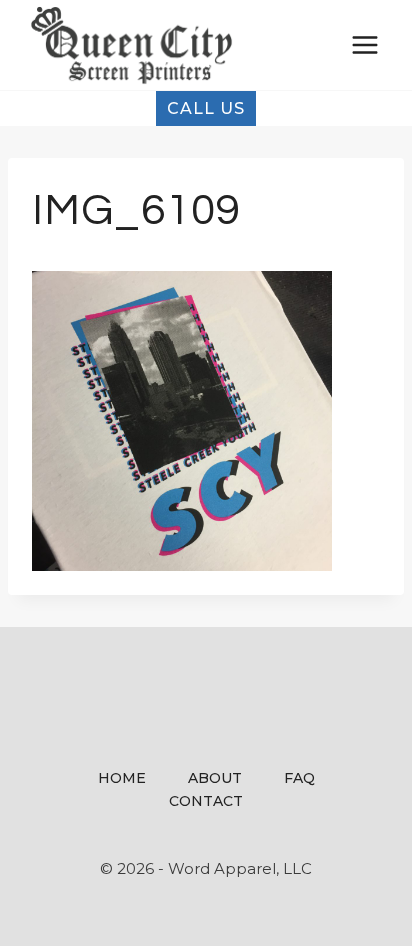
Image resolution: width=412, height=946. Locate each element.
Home (122, 778)
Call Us (206, 108)
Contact (206, 801)
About (215, 778)
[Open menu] (364, 44)
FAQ (299, 778)
